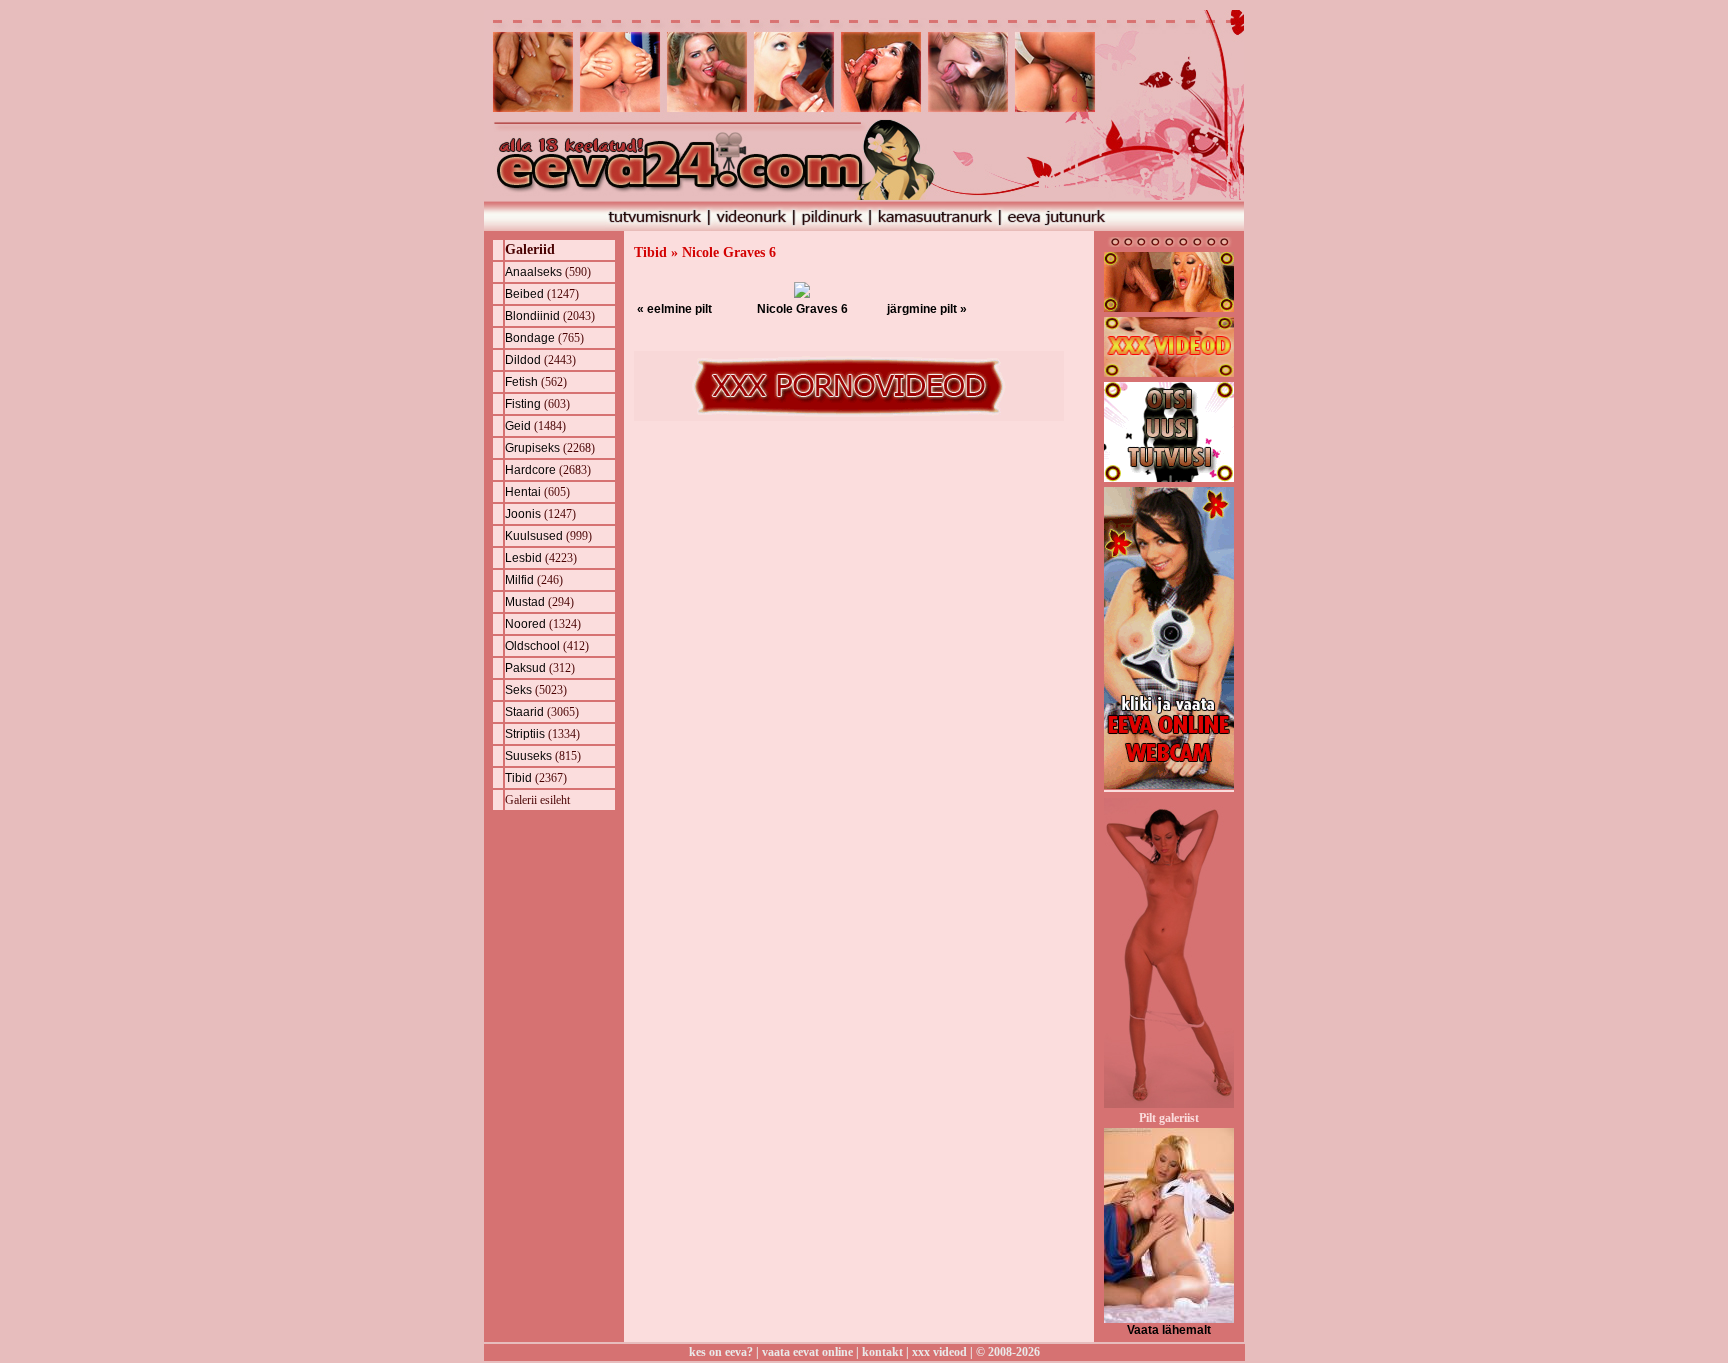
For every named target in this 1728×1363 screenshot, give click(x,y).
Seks (518, 690)
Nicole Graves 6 (802, 309)
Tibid (518, 778)
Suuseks (528, 756)
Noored (525, 624)
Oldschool (532, 646)
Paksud (525, 668)
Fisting (523, 404)
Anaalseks (533, 272)
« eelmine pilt (674, 309)
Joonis (523, 514)
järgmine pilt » (927, 309)
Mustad (525, 602)
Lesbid (523, 558)
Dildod (523, 360)
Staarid (524, 712)
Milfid (519, 580)
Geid (518, 426)
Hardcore (530, 470)
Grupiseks (532, 448)
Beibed (524, 294)
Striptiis (525, 734)
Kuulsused (534, 536)
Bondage (530, 338)
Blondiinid (532, 316)
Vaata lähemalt (1169, 1330)
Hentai (523, 492)
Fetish (521, 382)
